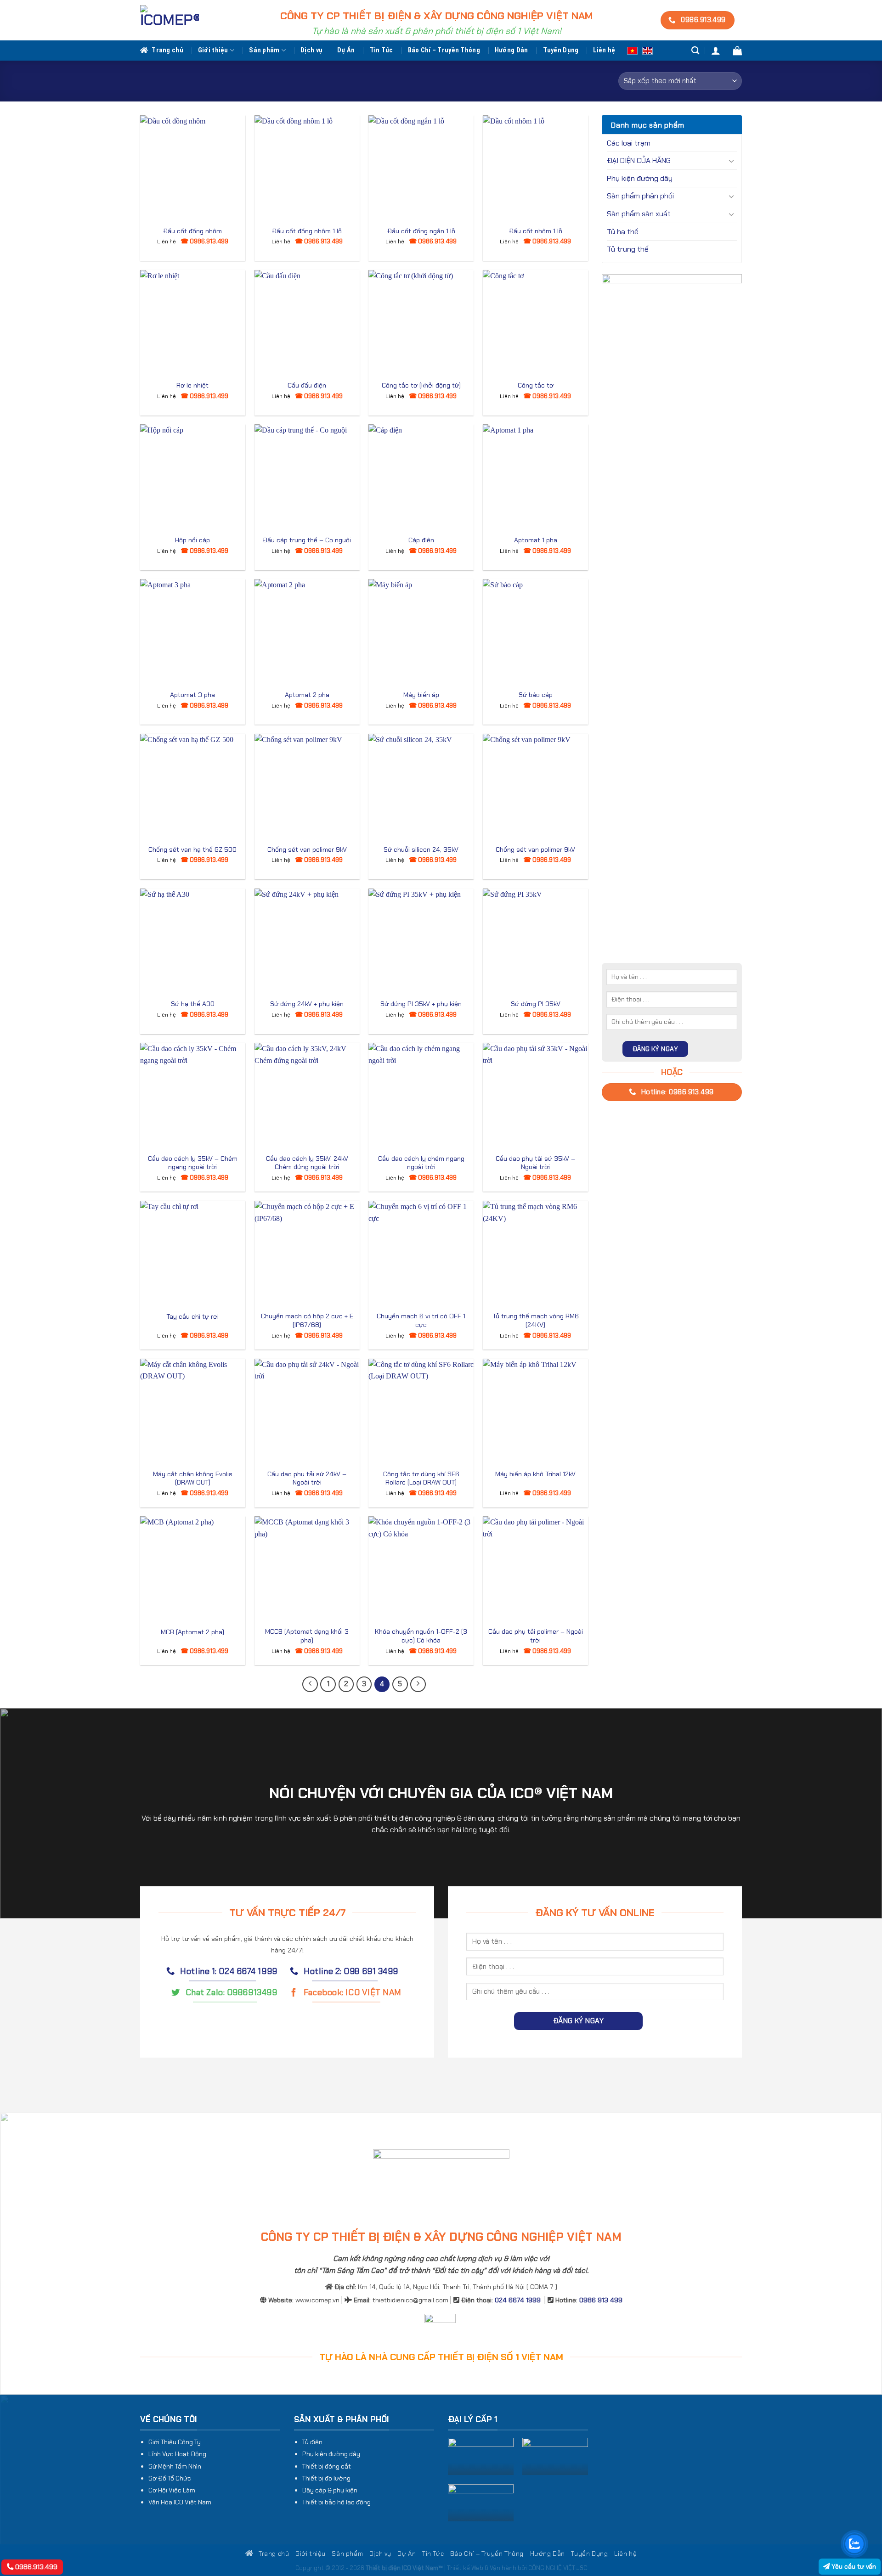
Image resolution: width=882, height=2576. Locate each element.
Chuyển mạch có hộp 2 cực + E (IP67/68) (307, 1320)
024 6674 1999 (518, 2300)
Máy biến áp (421, 695)
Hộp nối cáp (192, 540)
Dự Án (346, 50)
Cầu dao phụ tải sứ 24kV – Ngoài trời (307, 1478)
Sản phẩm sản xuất (639, 214)
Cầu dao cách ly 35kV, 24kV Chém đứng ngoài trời (307, 1163)
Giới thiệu (213, 50)
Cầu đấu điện (307, 385)
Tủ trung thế (628, 249)
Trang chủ (167, 50)
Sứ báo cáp (536, 695)
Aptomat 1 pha (536, 540)
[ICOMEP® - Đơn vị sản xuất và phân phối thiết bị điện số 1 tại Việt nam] (170, 20)
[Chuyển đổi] (731, 161)
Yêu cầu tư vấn (853, 2566)
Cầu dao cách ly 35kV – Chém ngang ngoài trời (193, 1163)
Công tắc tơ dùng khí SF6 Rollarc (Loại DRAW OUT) (421, 1478)
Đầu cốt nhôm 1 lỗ (536, 231)
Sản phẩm (264, 50)
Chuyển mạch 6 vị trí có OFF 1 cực (421, 1320)
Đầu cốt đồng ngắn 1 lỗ (421, 231)
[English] (647, 50)
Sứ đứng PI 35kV (536, 1004)
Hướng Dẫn (512, 50)
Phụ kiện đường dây (640, 178)
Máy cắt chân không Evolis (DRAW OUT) (193, 1478)
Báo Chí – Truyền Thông (444, 50)
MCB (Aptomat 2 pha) (192, 1632)
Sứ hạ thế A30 (193, 1004)
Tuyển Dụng (561, 50)
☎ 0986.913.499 (204, 241)
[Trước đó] (310, 1684)
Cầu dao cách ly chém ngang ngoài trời (421, 1163)
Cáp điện (421, 540)
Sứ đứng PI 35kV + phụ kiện (421, 1004)
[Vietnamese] (632, 50)
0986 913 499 (601, 2300)
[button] (716, 51)
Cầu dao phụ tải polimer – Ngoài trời (536, 1636)
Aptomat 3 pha (192, 695)
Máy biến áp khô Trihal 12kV (535, 1474)
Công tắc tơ (536, 385)
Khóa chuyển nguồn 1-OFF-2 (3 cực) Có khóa (421, 1636)
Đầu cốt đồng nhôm (192, 231)
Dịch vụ (311, 50)
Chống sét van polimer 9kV (307, 849)
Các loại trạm (629, 143)
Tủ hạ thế (623, 232)
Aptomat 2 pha (307, 695)
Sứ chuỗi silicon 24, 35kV (421, 849)
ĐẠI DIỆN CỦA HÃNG (639, 160)
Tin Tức (382, 50)
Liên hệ (604, 50)
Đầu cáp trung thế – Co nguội (307, 540)
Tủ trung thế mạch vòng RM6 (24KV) (536, 1320)
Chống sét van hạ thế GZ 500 (192, 849)
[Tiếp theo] (418, 1684)
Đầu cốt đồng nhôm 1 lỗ (307, 231)
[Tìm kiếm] (695, 51)
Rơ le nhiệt (192, 385)
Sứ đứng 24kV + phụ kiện (307, 1004)
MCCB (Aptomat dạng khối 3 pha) (307, 1636)
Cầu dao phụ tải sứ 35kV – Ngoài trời (535, 1163)
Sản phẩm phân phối (640, 196)
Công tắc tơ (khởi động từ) (421, 385)
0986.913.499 (35, 2567)
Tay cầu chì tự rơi (192, 1316)
